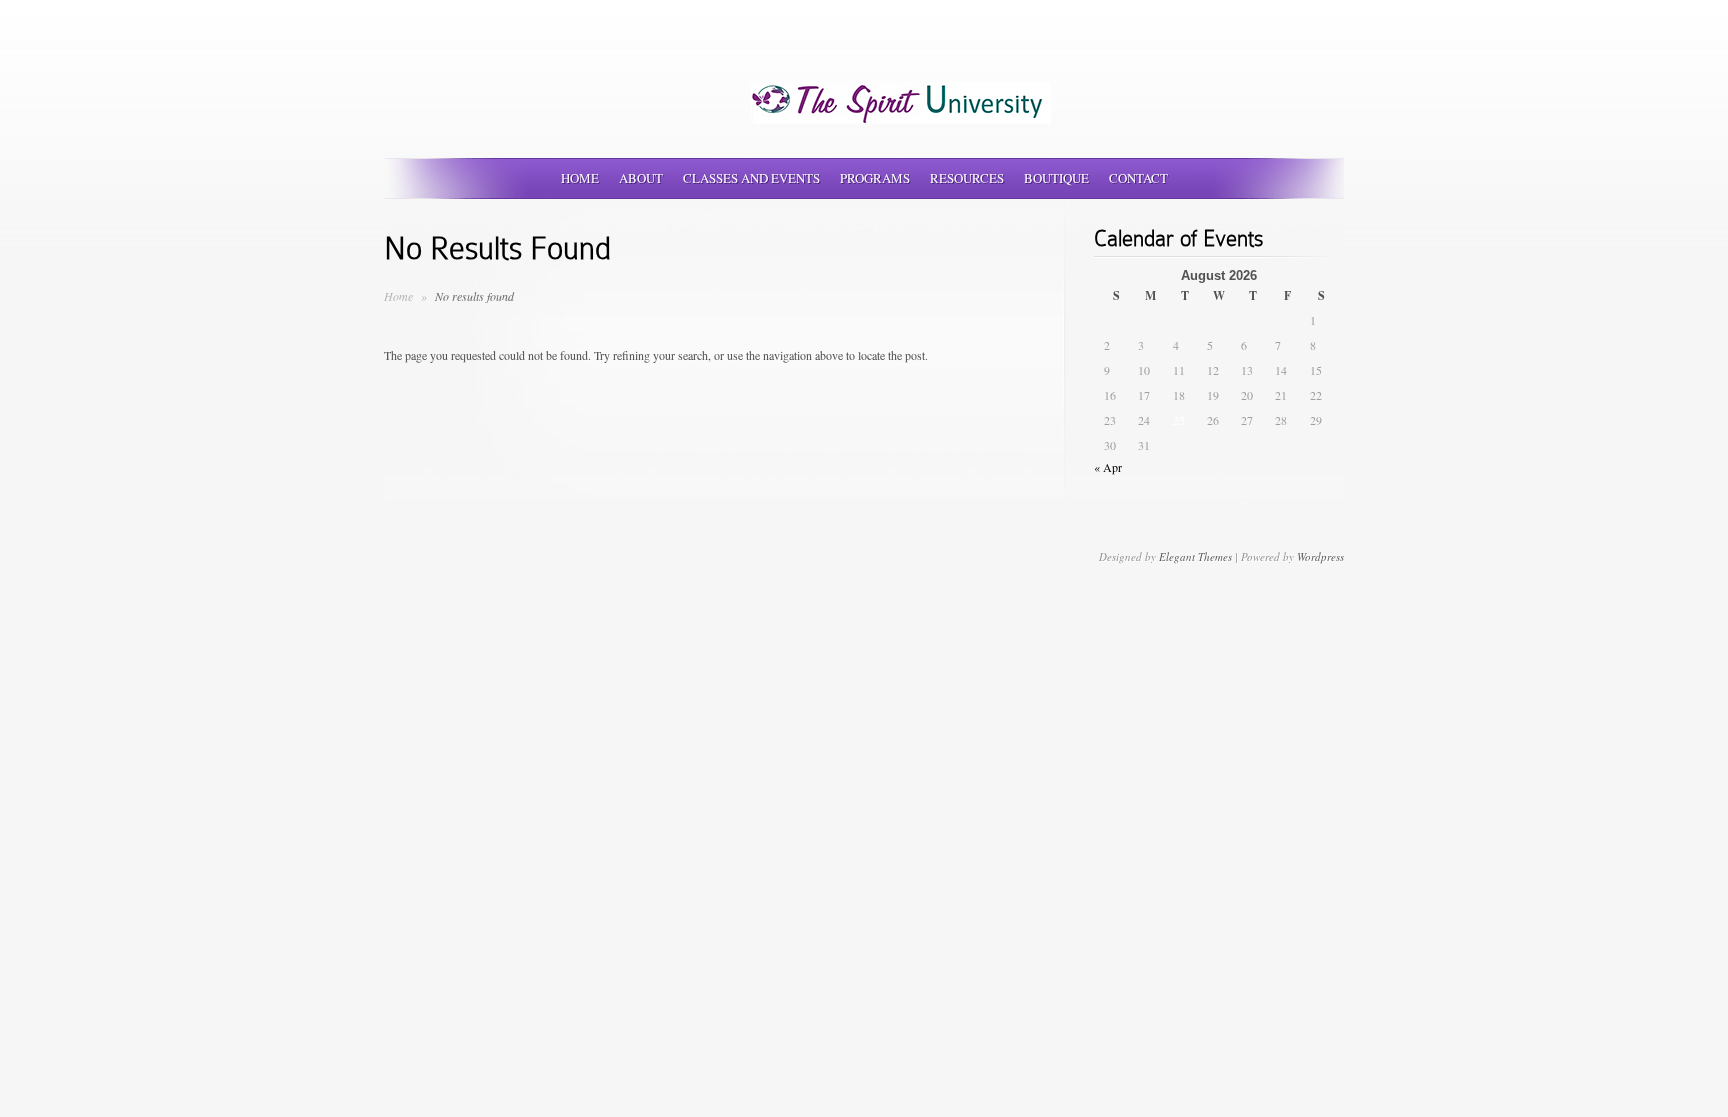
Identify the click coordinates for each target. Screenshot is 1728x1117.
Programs (875, 178)
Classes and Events (751, 178)
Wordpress (1320, 556)
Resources (967, 178)
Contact (1138, 178)
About (641, 178)
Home (580, 178)
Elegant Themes (1195, 556)
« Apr (1108, 467)
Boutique (1056, 178)
